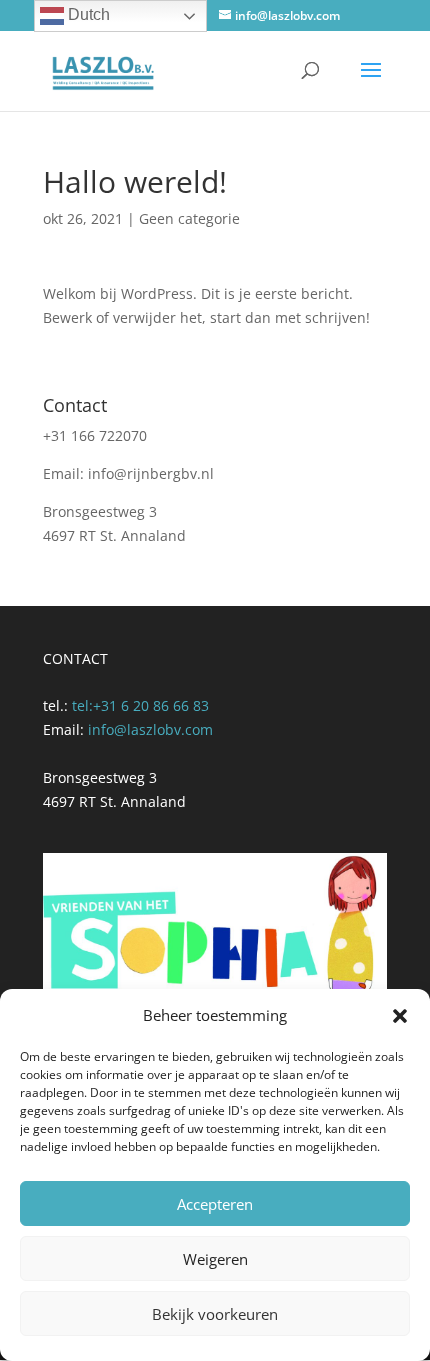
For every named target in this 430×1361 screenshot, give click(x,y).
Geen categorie (189, 218)
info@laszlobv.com (150, 729)
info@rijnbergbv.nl (151, 473)
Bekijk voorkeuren (215, 1314)
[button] (400, 1016)
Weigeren (215, 1259)
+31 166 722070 (95, 435)
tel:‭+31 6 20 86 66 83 (140, 705)
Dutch (87, 14)
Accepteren (215, 1204)
